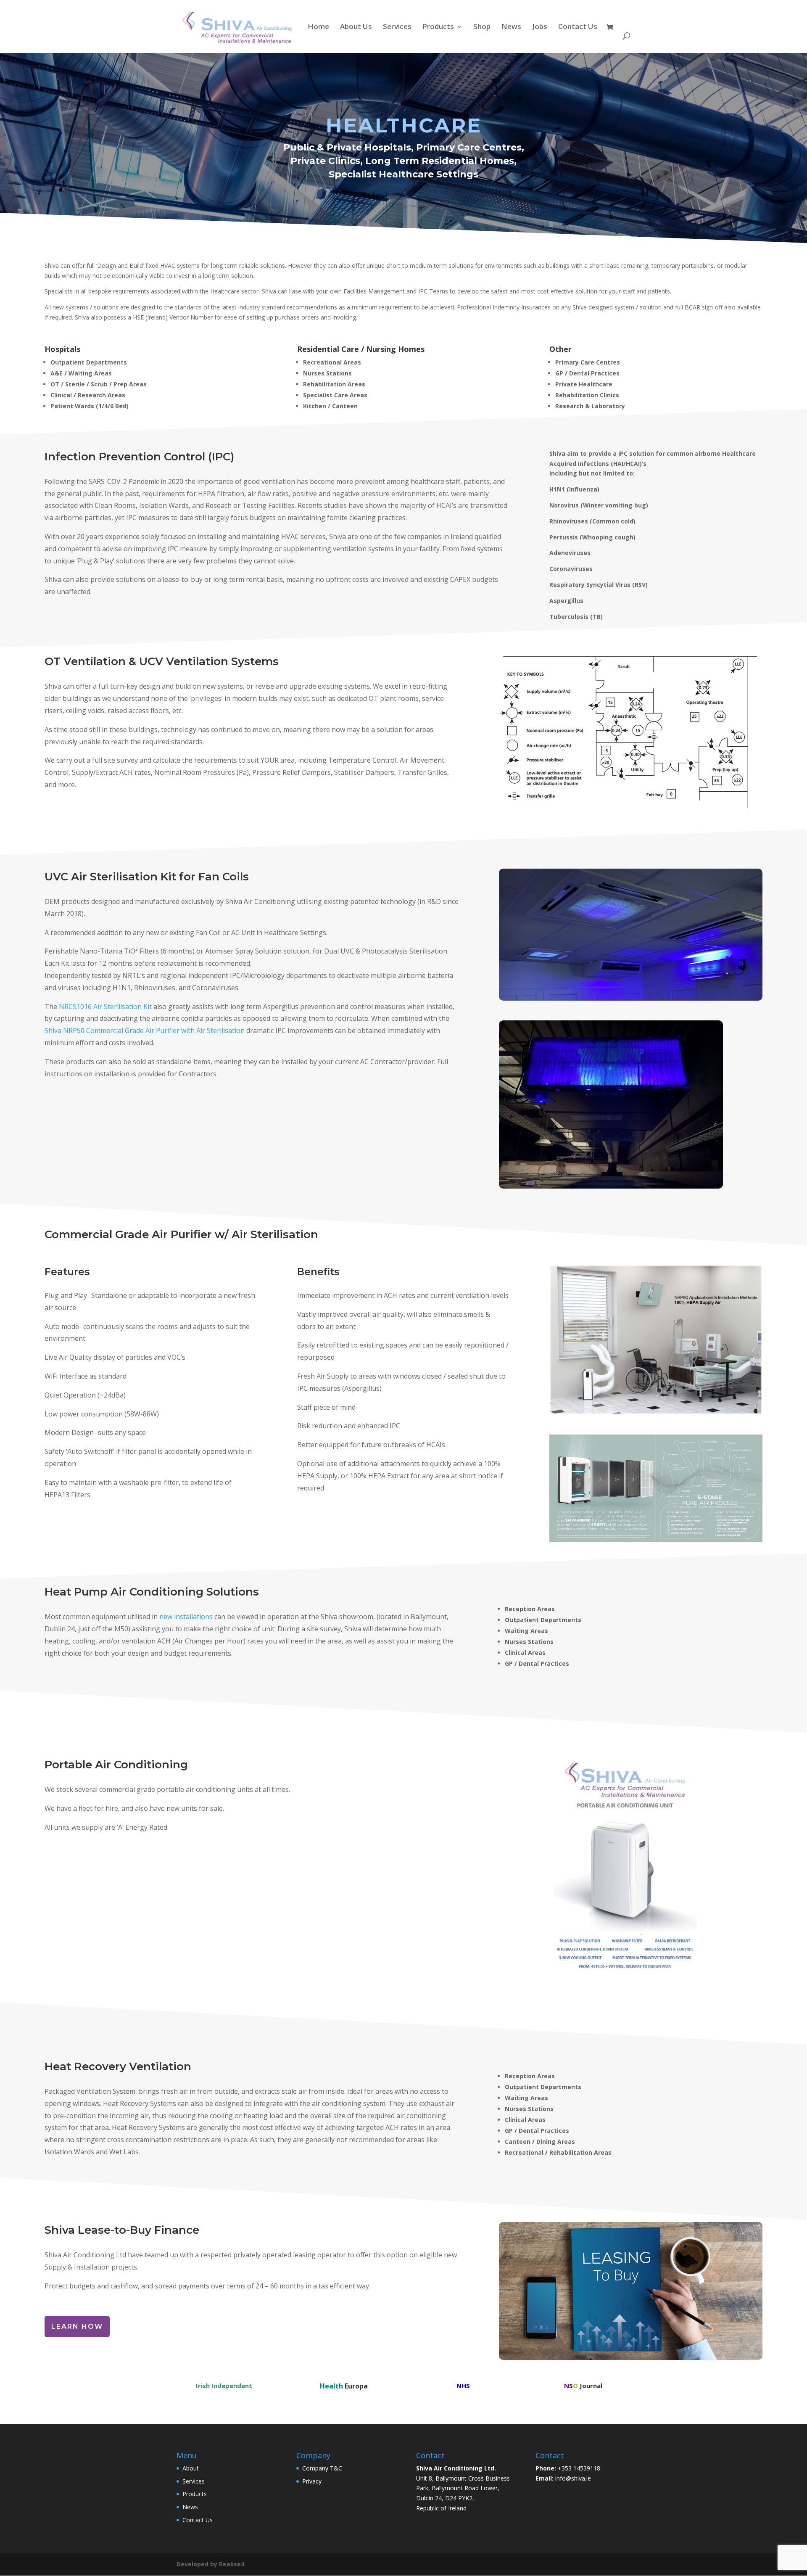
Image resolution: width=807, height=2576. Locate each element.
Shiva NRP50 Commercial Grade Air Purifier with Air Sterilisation (145, 1030)
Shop (482, 27)
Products (438, 27)
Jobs (540, 27)
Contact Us (578, 27)
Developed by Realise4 (210, 2564)
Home (318, 27)
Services (397, 27)
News (511, 27)
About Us (356, 27)
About (191, 2468)
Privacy (312, 2481)
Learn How (77, 2326)
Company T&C (322, 2468)
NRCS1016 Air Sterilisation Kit (105, 1007)
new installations (186, 1617)
